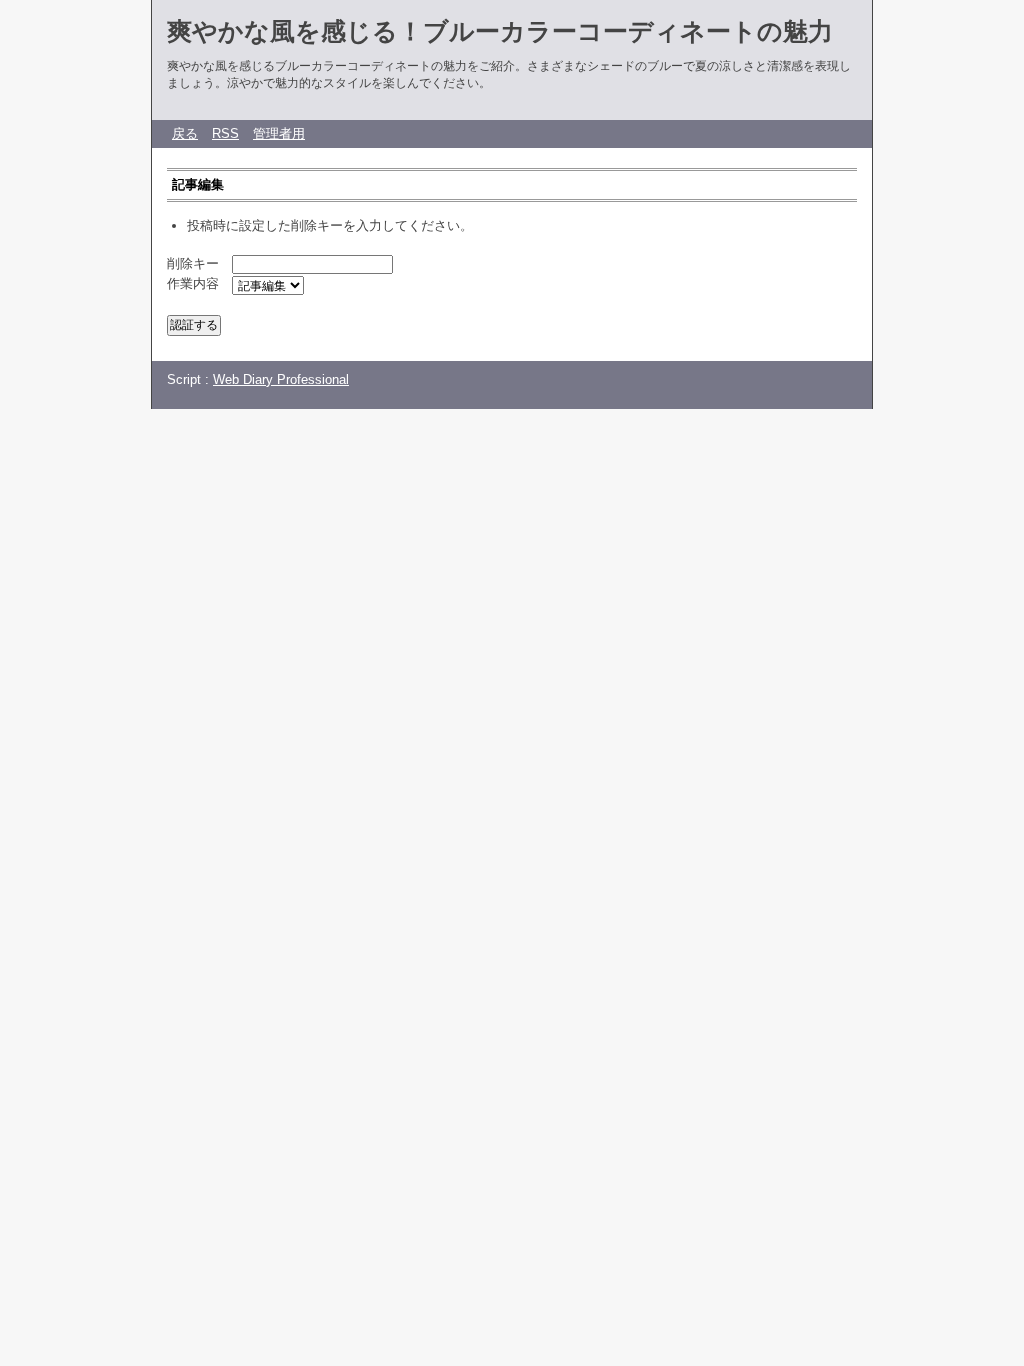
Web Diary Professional (281, 379)
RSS (225, 133)
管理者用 (279, 133)
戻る (185, 133)
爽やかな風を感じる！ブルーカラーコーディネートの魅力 (500, 31)
